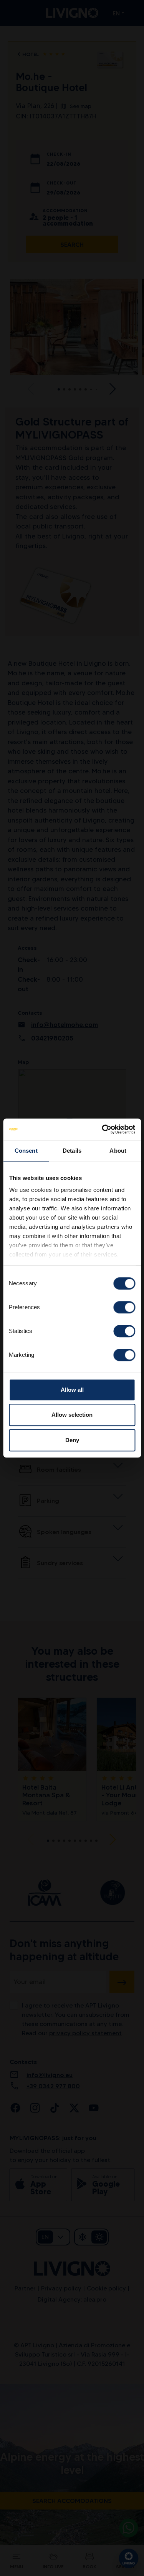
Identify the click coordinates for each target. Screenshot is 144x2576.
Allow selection (72, 1415)
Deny (72, 1440)
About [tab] (118, 1151)
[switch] (124, 1307)
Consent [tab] (26, 1151)
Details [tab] (72, 1151)
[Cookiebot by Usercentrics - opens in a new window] (103, 1129)
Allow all (72, 1390)
